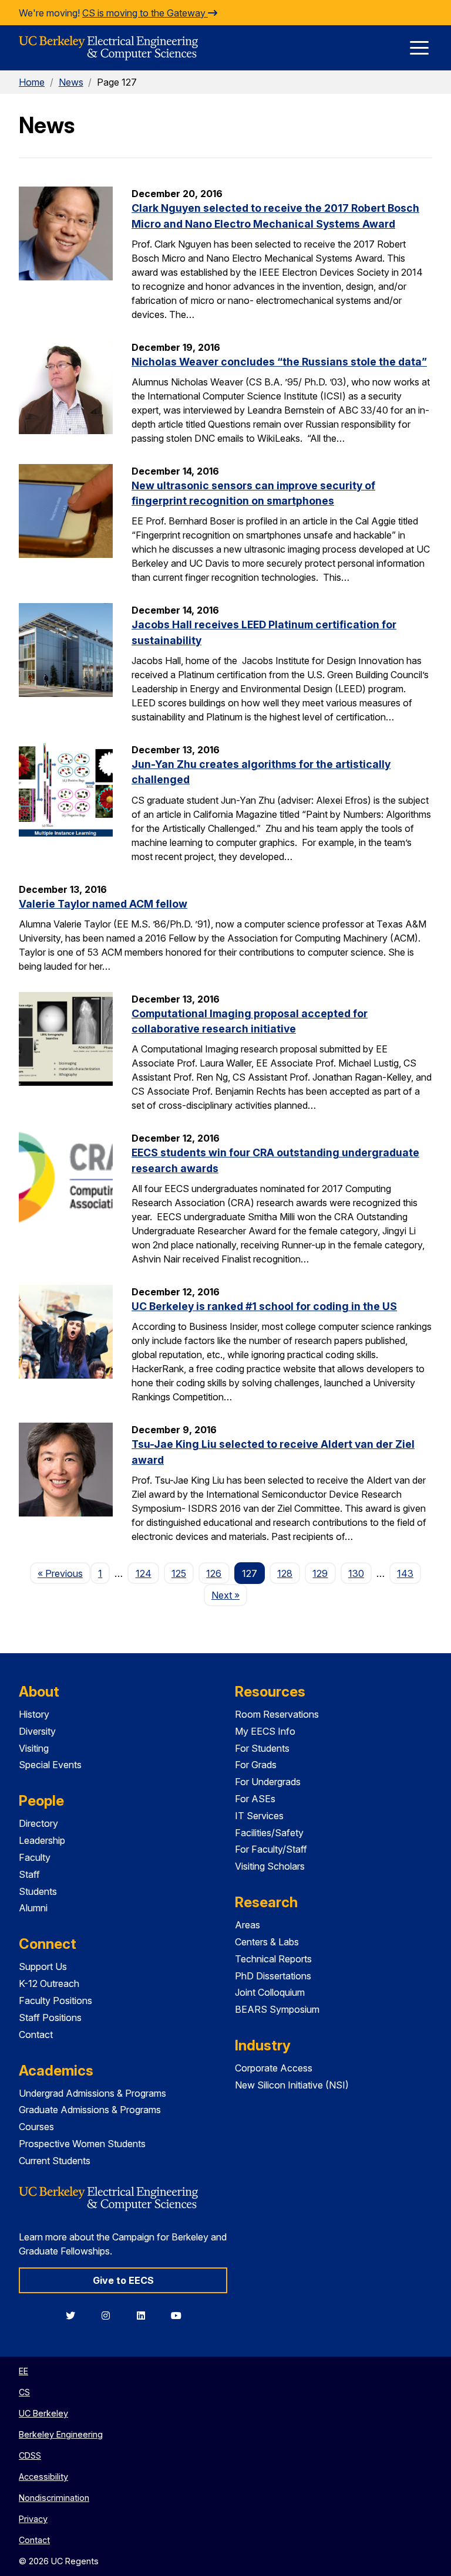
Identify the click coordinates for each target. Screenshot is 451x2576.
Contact (36, 2035)
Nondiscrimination (54, 2498)
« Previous (64, 1573)
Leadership (42, 1840)
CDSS (30, 2455)
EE (23, 2371)
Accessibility (43, 2477)
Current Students (55, 2161)
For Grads (256, 1765)
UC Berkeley (43, 2413)
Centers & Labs (267, 1942)
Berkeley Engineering (61, 2434)
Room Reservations (277, 1714)
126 (214, 1573)
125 (179, 1573)
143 (405, 1573)
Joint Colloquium (270, 1992)
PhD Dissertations (273, 1976)
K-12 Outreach (49, 1983)
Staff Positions (50, 2018)
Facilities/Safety (269, 1833)
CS (24, 2392)
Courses (36, 2127)
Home (32, 82)
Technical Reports (273, 1959)
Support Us (43, 1966)
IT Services (259, 1816)
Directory (38, 1823)
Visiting (34, 1748)
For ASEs (255, 1799)
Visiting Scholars (270, 1866)
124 (144, 1573)
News (71, 82)
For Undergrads (268, 1782)
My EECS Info (265, 1731)
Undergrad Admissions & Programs (92, 2093)
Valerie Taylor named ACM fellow (103, 904)
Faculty (35, 1857)
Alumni (33, 1908)
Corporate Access (274, 2068)
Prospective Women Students (82, 2144)
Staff (29, 1874)
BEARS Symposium (277, 2009)
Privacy (33, 2519)
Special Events (50, 1765)
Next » (229, 1595)
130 (356, 1573)
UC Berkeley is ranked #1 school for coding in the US (264, 1306)
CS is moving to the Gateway (145, 13)
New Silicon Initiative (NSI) (292, 2085)
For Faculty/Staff (271, 1849)
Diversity (37, 1731)
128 (285, 1573)
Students (38, 1891)
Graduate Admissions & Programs (90, 2110)
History (34, 1714)
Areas (248, 1925)
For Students (262, 1748)
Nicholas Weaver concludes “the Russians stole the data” (279, 362)
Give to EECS (123, 2280)
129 (320, 1573)
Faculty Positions (55, 2000)
